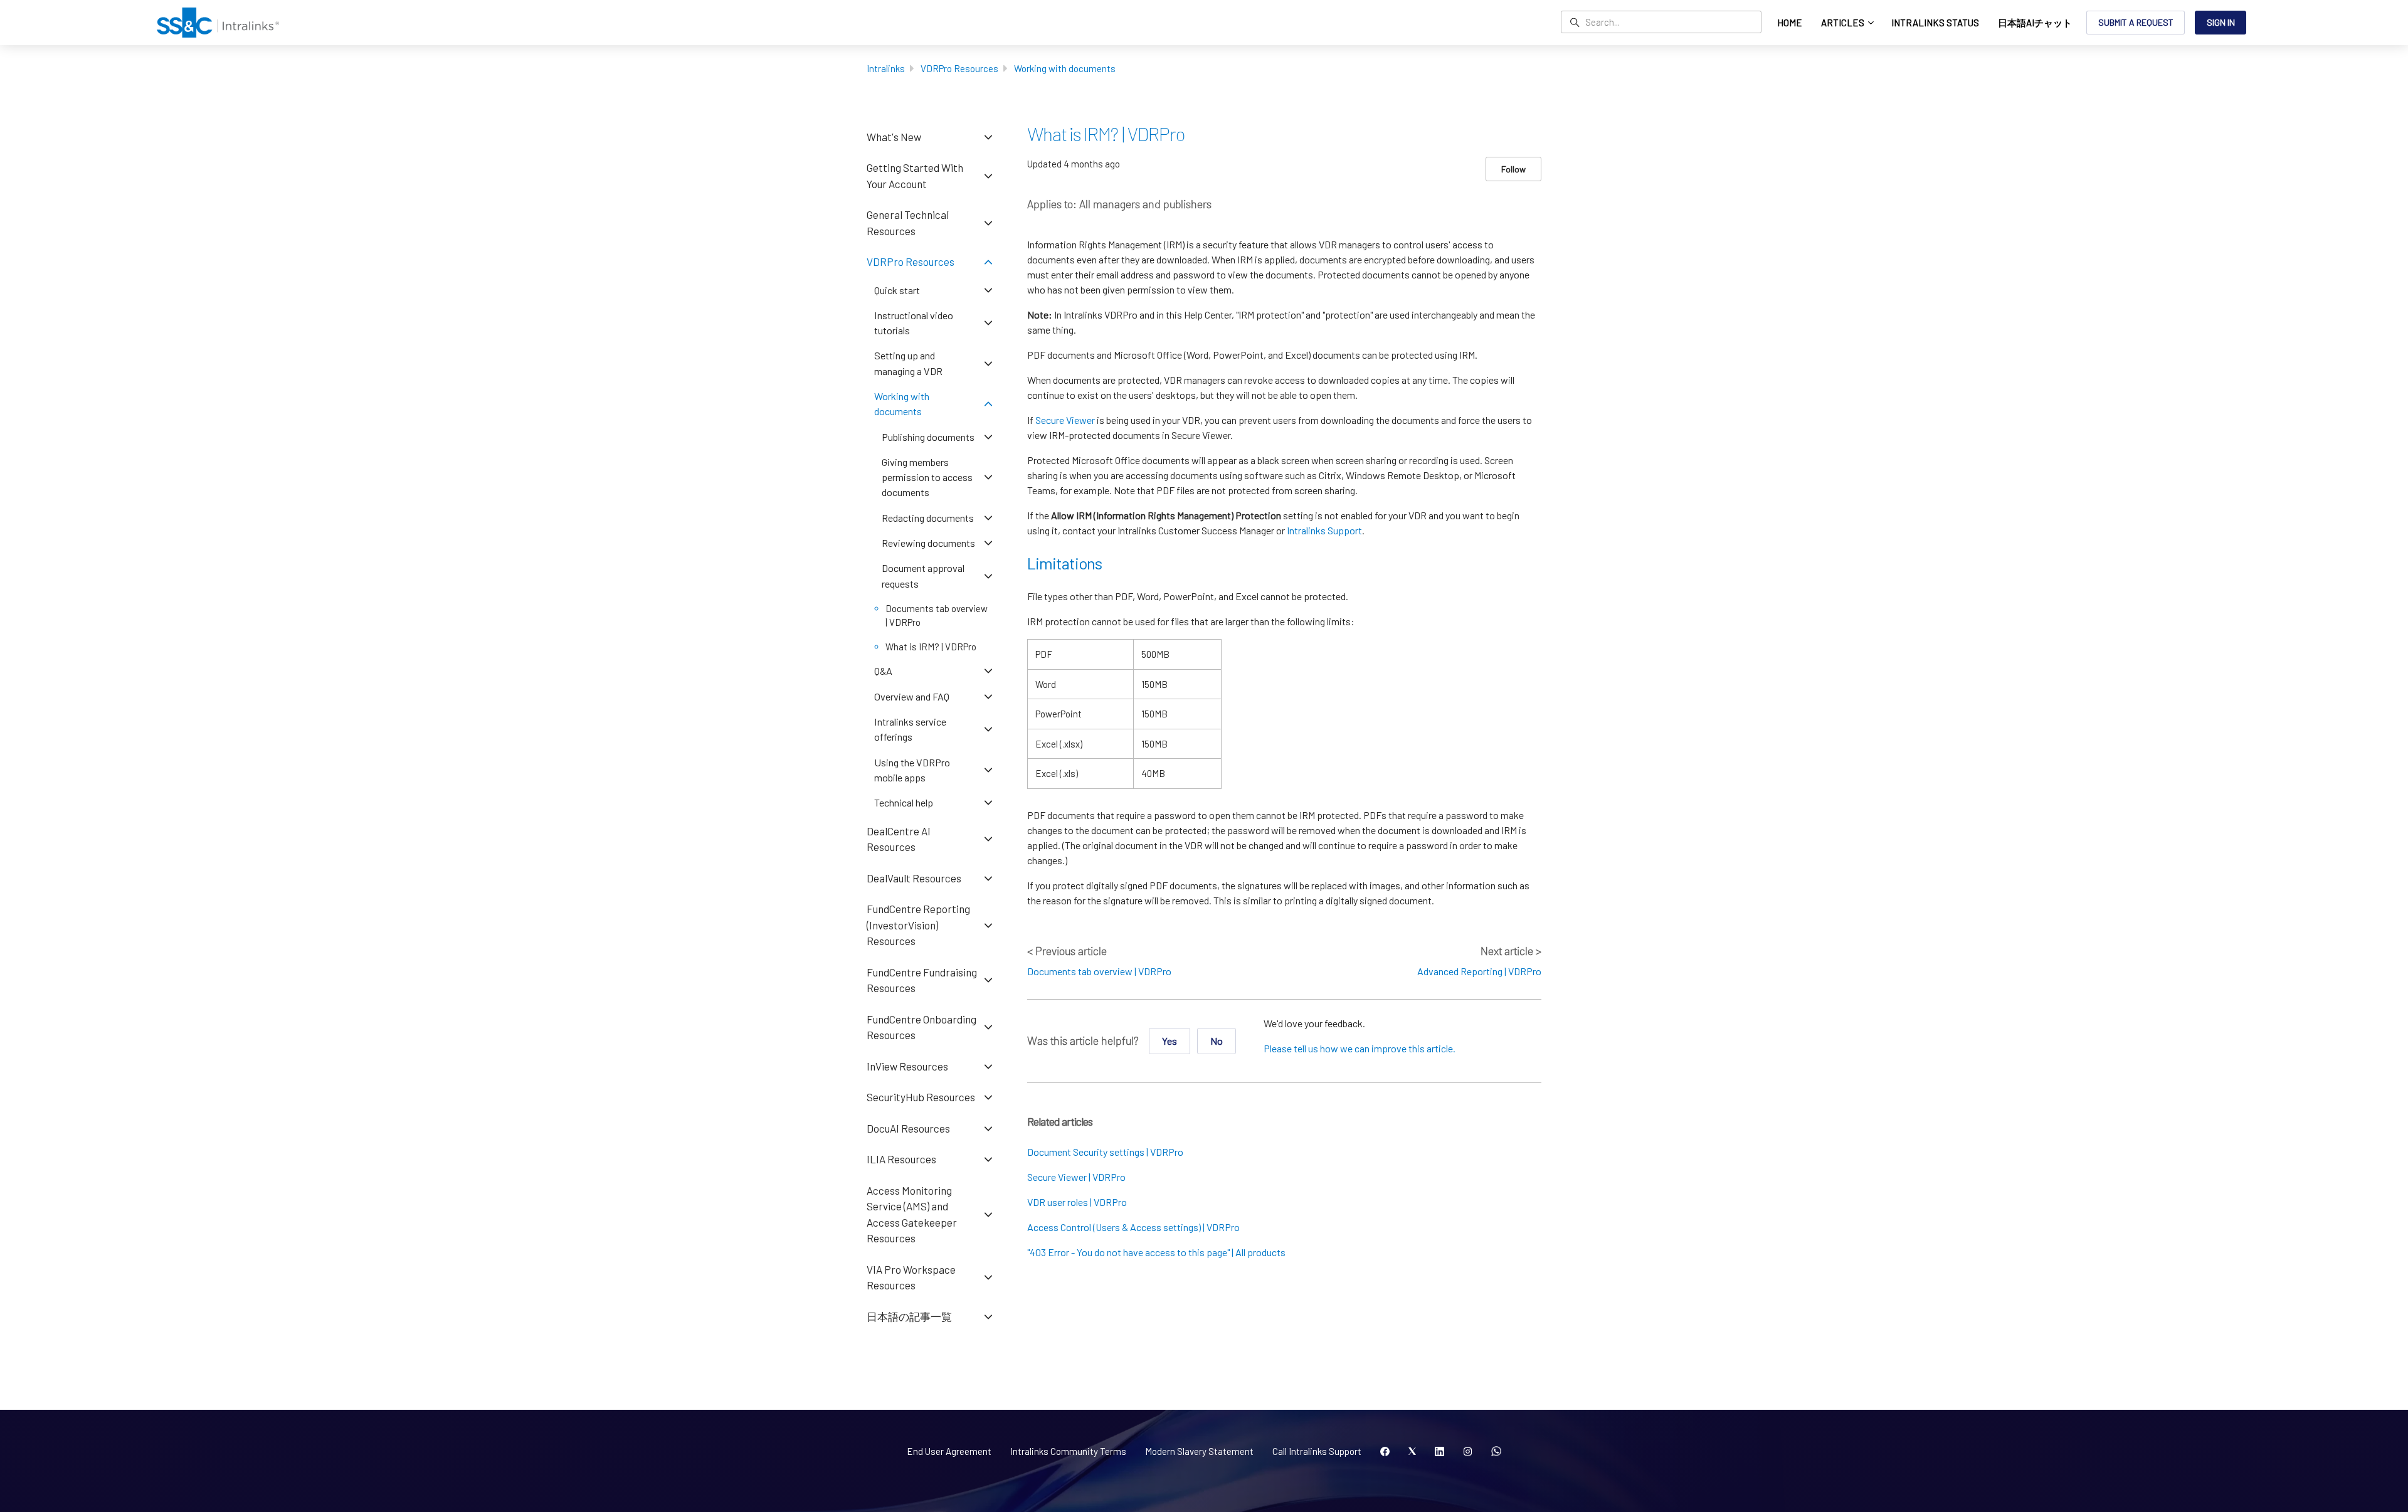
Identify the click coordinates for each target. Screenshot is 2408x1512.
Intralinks (886, 68)
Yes (1170, 1041)
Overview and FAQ (912, 696)
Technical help (904, 802)
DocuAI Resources (908, 1128)
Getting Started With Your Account (915, 176)
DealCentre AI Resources (899, 839)
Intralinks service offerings (910, 729)
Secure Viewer (1065, 420)
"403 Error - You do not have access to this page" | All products (1156, 1252)
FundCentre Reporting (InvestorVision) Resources (918, 925)
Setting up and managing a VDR (908, 363)
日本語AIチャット (2035, 23)
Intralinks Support (1324, 530)
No (1217, 1041)
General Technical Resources (908, 223)
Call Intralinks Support (1317, 1451)
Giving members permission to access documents (927, 477)
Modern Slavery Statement (1199, 1451)
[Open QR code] (1496, 1452)
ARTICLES (1844, 23)
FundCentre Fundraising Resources (922, 980)
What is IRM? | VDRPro (931, 647)
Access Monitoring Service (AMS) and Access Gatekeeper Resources (912, 1214)
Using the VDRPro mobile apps (912, 770)
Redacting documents (928, 518)
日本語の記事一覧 (909, 1316)
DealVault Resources (914, 878)
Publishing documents (928, 437)
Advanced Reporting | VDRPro (1479, 971)
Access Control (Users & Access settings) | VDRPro (1133, 1227)
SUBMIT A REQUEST (2136, 22)
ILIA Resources (901, 1159)
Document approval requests (923, 575)
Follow (1513, 169)
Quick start (897, 290)
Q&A (883, 671)
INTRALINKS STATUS (1935, 23)
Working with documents (1065, 68)
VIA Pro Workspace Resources (911, 1277)
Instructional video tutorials (914, 323)
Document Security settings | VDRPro (1105, 1152)
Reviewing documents (928, 543)
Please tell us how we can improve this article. (1360, 1048)
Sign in (2221, 22)
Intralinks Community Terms (1068, 1451)
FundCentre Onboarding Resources (921, 1027)
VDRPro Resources (959, 68)
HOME (1790, 23)
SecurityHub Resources (921, 1097)
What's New (894, 137)
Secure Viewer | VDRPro (1076, 1177)
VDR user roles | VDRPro (1077, 1202)
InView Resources (907, 1066)
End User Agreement (949, 1451)
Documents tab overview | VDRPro (1099, 971)
